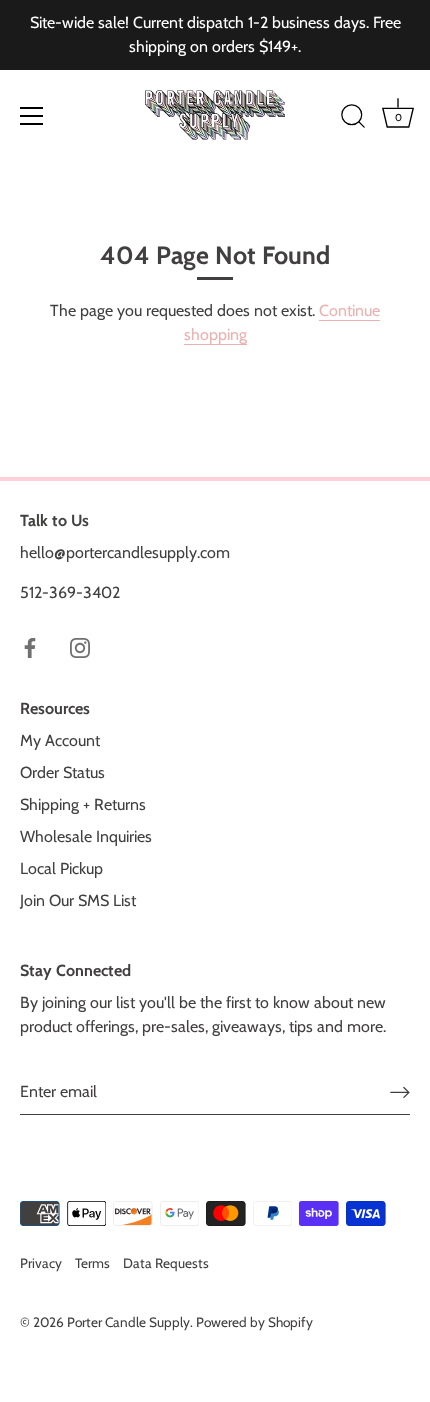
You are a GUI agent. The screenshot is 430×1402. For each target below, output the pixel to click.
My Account (60, 740)
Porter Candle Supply (128, 1322)
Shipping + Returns (83, 804)
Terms (92, 1263)
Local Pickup (61, 868)
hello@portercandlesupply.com (125, 552)
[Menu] (32, 116)
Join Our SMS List (78, 900)
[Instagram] (80, 646)
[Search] (353, 119)
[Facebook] (30, 646)
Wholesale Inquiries (86, 836)
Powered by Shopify (254, 1322)
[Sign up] (400, 1091)
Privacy (41, 1263)
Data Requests (166, 1263)
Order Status (62, 772)
